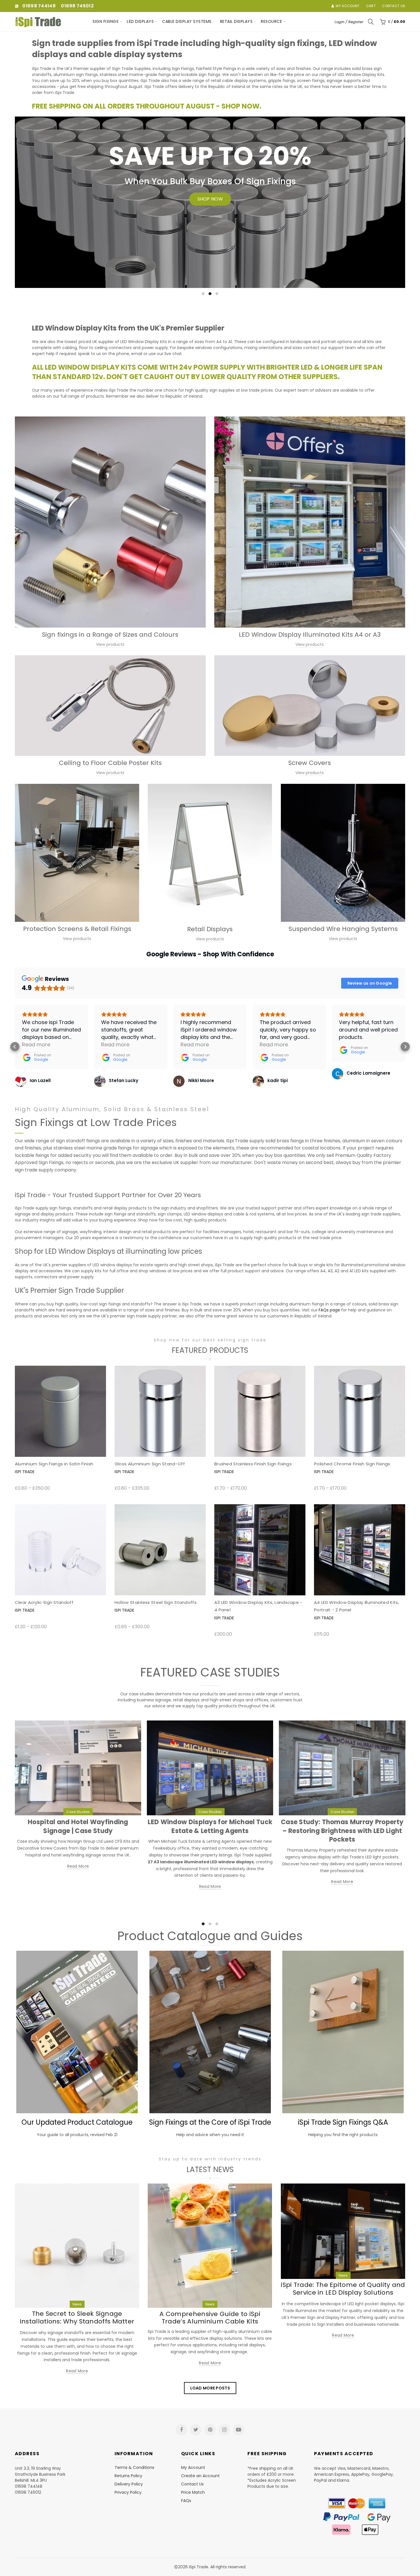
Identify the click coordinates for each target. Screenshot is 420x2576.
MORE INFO (55, 233)
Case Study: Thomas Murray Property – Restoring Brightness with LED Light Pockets (342, 1831)
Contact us (394, 6)
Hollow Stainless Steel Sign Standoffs (156, 1602)
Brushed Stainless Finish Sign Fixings (253, 1464)
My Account (193, 2467)
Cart (371, 6)
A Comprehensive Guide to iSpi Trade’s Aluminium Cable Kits (210, 2318)
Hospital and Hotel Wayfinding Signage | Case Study (78, 1826)
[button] (15, 1047)
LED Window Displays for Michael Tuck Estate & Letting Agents (210, 1826)
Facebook (181, 2430)
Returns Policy (128, 2476)
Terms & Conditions (134, 2467)
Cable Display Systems (187, 21)
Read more (78, 1866)
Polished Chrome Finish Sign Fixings (352, 1464)
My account (348, 6)
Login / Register (349, 22)
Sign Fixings (106, 21)
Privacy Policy (128, 2492)
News (77, 2304)
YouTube (239, 2430)
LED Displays (140, 21)
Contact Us (192, 2484)
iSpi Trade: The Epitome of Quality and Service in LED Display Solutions (343, 2288)
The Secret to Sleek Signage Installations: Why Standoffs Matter (77, 2317)
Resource (271, 21)
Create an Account (200, 2476)
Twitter (196, 2430)
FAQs (186, 2501)
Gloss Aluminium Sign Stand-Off (150, 1464)
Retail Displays (236, 21)
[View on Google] (21, 1081)
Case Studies (78, 1812)
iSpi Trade (25, 1472)
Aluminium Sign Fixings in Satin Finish (54, 1464)
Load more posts (210, 2388)
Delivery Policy (129, 2484)
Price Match (193, 2492)
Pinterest (210, 2430)
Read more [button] (36, 1044)
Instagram (224, 2430)
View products (110, 644)
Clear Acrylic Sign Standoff (44, 1602)
